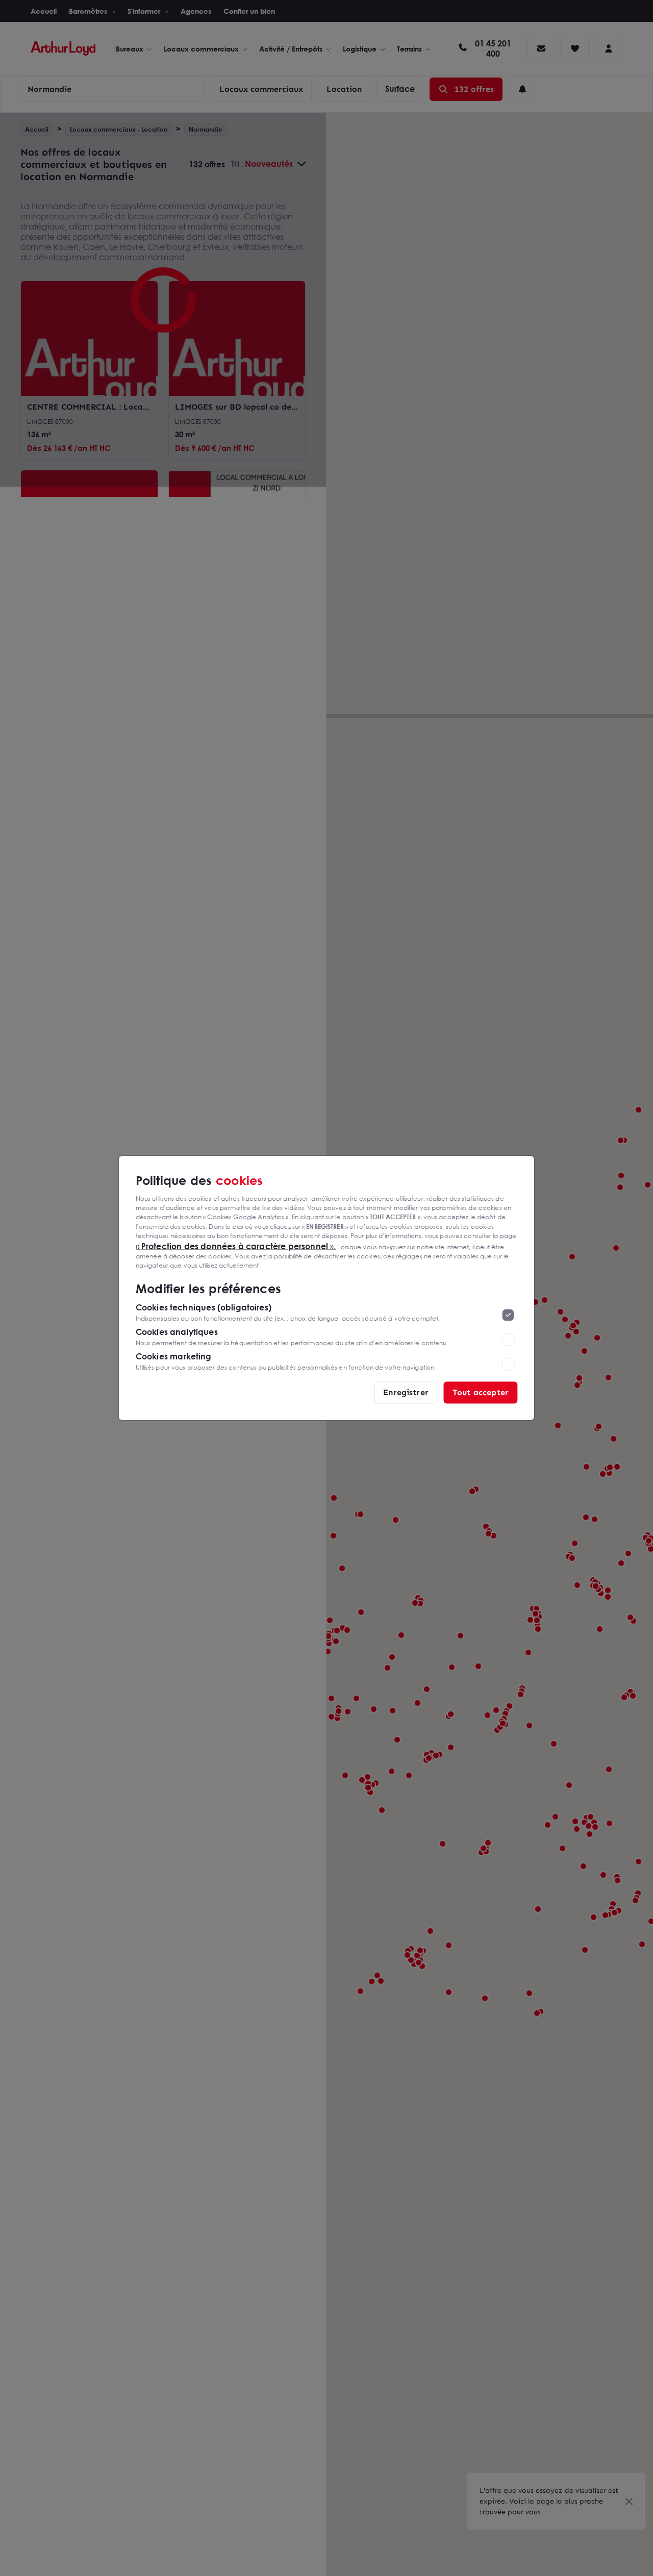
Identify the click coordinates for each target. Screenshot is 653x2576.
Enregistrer (406, 1392)
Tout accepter (481, 1392)
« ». (236, 1246)
